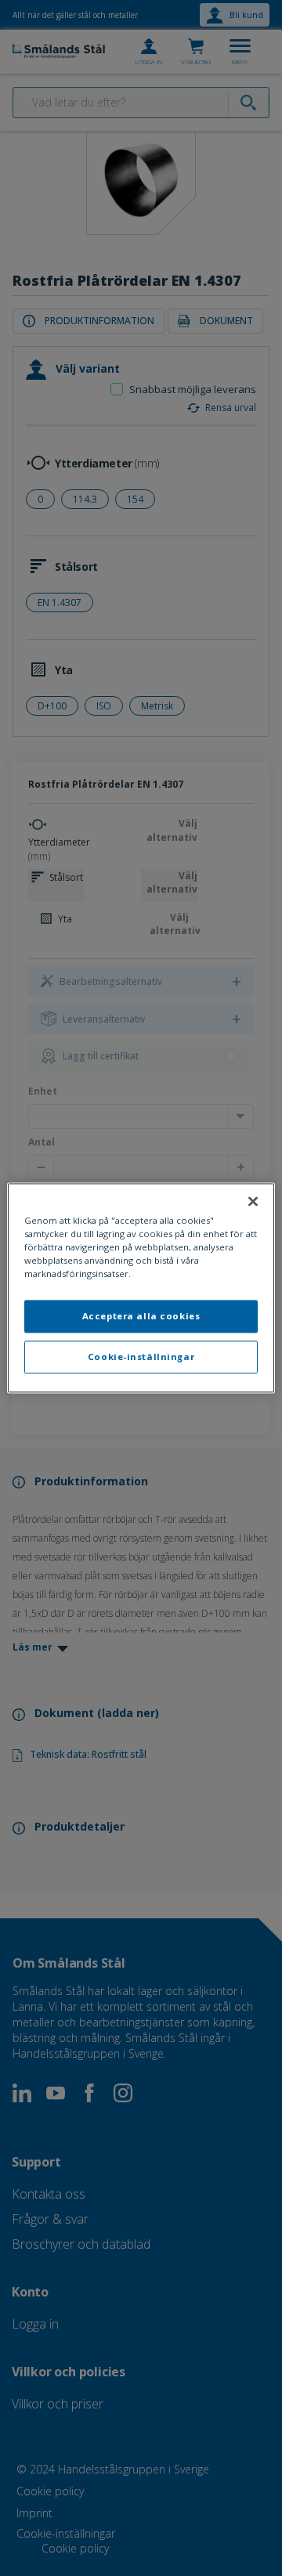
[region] (141, 1288)
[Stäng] (253, 1201)
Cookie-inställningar (141, 1357)
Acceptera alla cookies (141, 1317)
